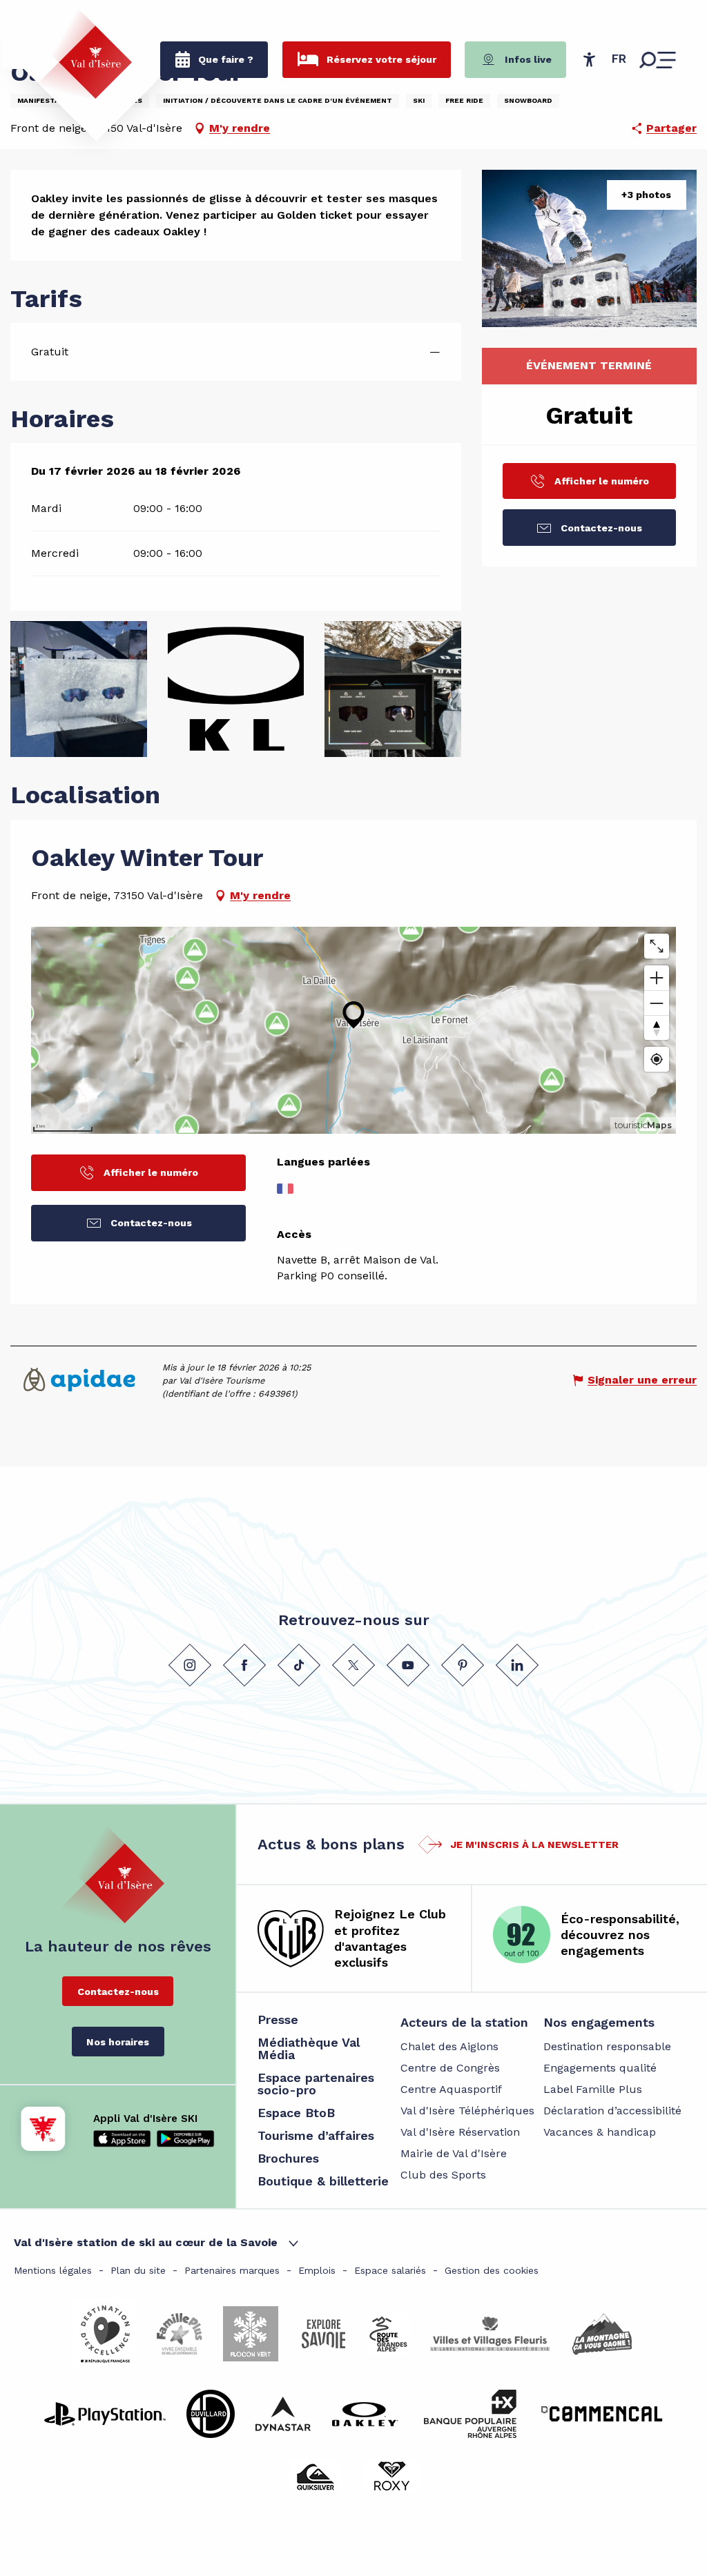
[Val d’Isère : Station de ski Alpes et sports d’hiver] (84, 54)
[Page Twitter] (353, 1665)
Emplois (317, 2270)
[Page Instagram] (190, 1665)
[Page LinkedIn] (517, 1665)
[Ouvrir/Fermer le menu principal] (658, 60)
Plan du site (138, 2270)
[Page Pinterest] (463, 1665)
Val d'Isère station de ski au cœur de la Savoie (146, 2242)
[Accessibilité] (589, 59)
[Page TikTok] (299, 1665)
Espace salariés (390, 2270)
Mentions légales (53, 2270)
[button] (619, 59)
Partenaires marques (232, 2270)
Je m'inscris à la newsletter (534, 1845)
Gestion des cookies (492, 2270)
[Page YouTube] (408, 1665)
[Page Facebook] (244, 1665)
